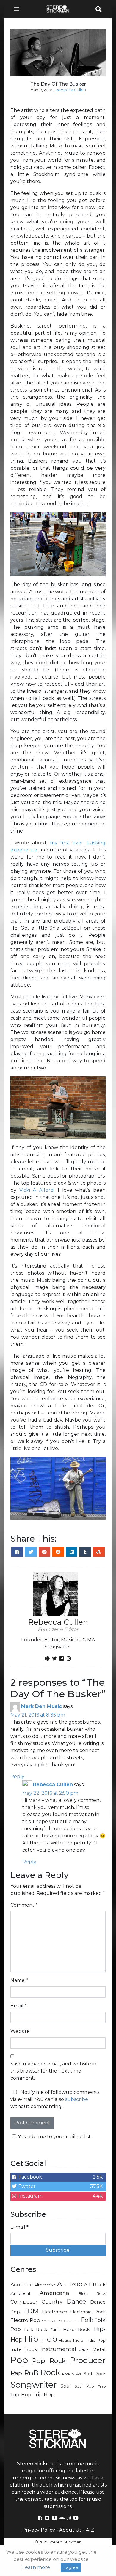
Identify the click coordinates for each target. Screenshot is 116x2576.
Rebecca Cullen (71, 90)
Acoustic (22, 2284)
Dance (76, 2301)
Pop (19, 2360)
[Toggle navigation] (18, 9)
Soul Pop (84, 2386)
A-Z (90, 2530)
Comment (24, 1905)
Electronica (55, 2312)
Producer (88, 2360)
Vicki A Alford (37, 1190)
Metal (99, 2349)
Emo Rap (49, 2321)
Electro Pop (25, 2320)
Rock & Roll (72, 2374)
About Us (70, 2530)
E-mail (19, 2227)
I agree (71, 2567)
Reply (17, 1777)
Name (19, 1980)
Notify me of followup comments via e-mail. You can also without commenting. (55, 2099)
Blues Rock (92, 2294)
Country (52, 2302)
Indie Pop (95, 2340)
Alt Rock (95, 2284)
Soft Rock (95, 2374)
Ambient (21, 2293)
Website (20, 2031)
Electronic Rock (88, 2312)
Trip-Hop (21, 2395)
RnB (31, 2373)
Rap (16, 2373)
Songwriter (34, 2385)
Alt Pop (70, 2284)
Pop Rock (49, 2361)
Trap (102, 2386)
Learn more (36, 2567)
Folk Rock (36, 2330)
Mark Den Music (41, 1706)
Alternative (45, 2285)
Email (19, 2006)
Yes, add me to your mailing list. (55, 2137)
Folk (87, 2320)
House (65, 2340)
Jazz (84, 2349)
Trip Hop (43, 2394)
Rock (50, 2372)
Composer (24, 2302)
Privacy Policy (39, 2530)
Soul (66, 2386)
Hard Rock (77, 2329)
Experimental (69, 2321)
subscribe (77, 2099)
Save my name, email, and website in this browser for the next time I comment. (53, 2071)
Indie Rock (24, 2349)
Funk (55, 2330)
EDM (31, 2311)
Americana (55, 2293)
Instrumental (58, 2349)
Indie (78, 2340)
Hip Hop (41, 2339)
